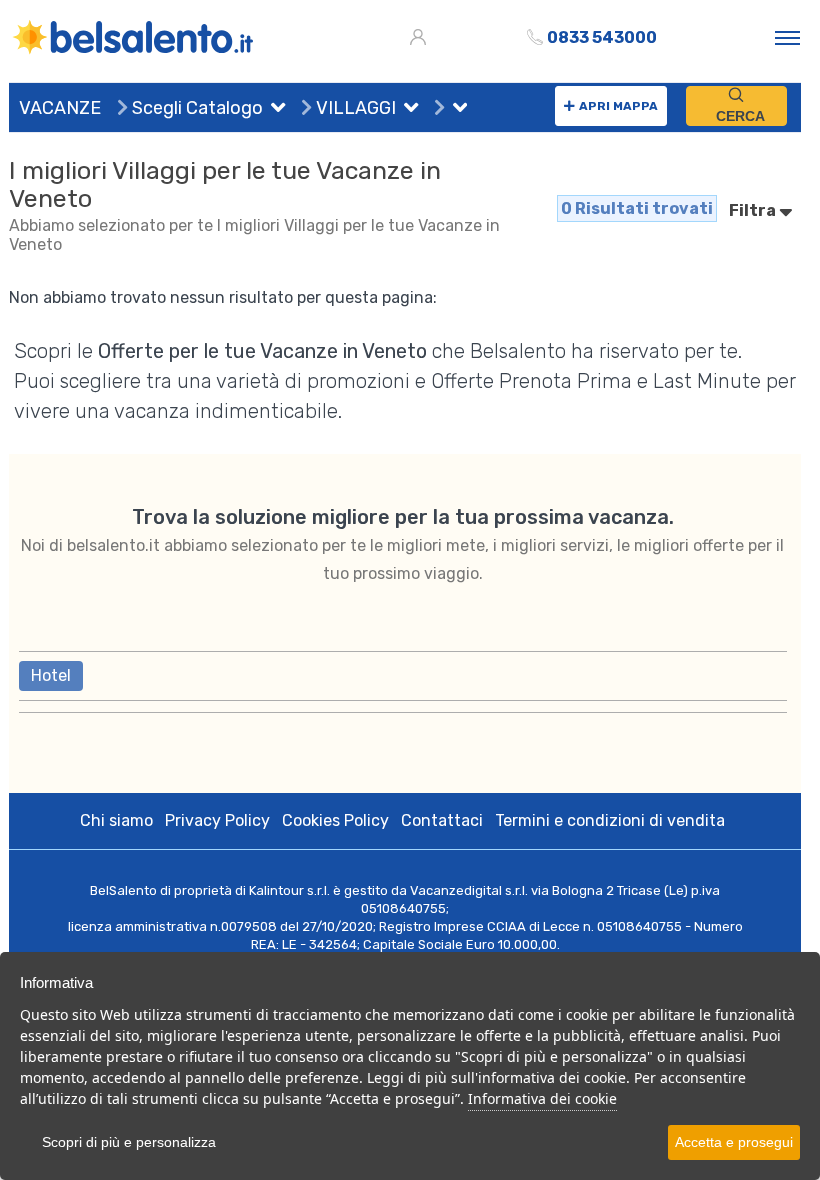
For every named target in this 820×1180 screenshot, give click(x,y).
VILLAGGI (354, 108)
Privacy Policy (217, 820)
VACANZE (60, 108)
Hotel (51, 675)
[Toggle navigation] (787, 37)
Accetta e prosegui (734, 1142)
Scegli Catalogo (195, 108)
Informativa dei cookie (542, 1098)
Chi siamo (116, 820)
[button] (274, 110)
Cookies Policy (335, 820)
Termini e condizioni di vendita (610, 820)
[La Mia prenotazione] (420, 37)
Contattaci (442, 820)
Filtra (754, 210)
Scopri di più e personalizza (129, 1142)
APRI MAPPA (618, 106)
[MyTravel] (134, 37)
